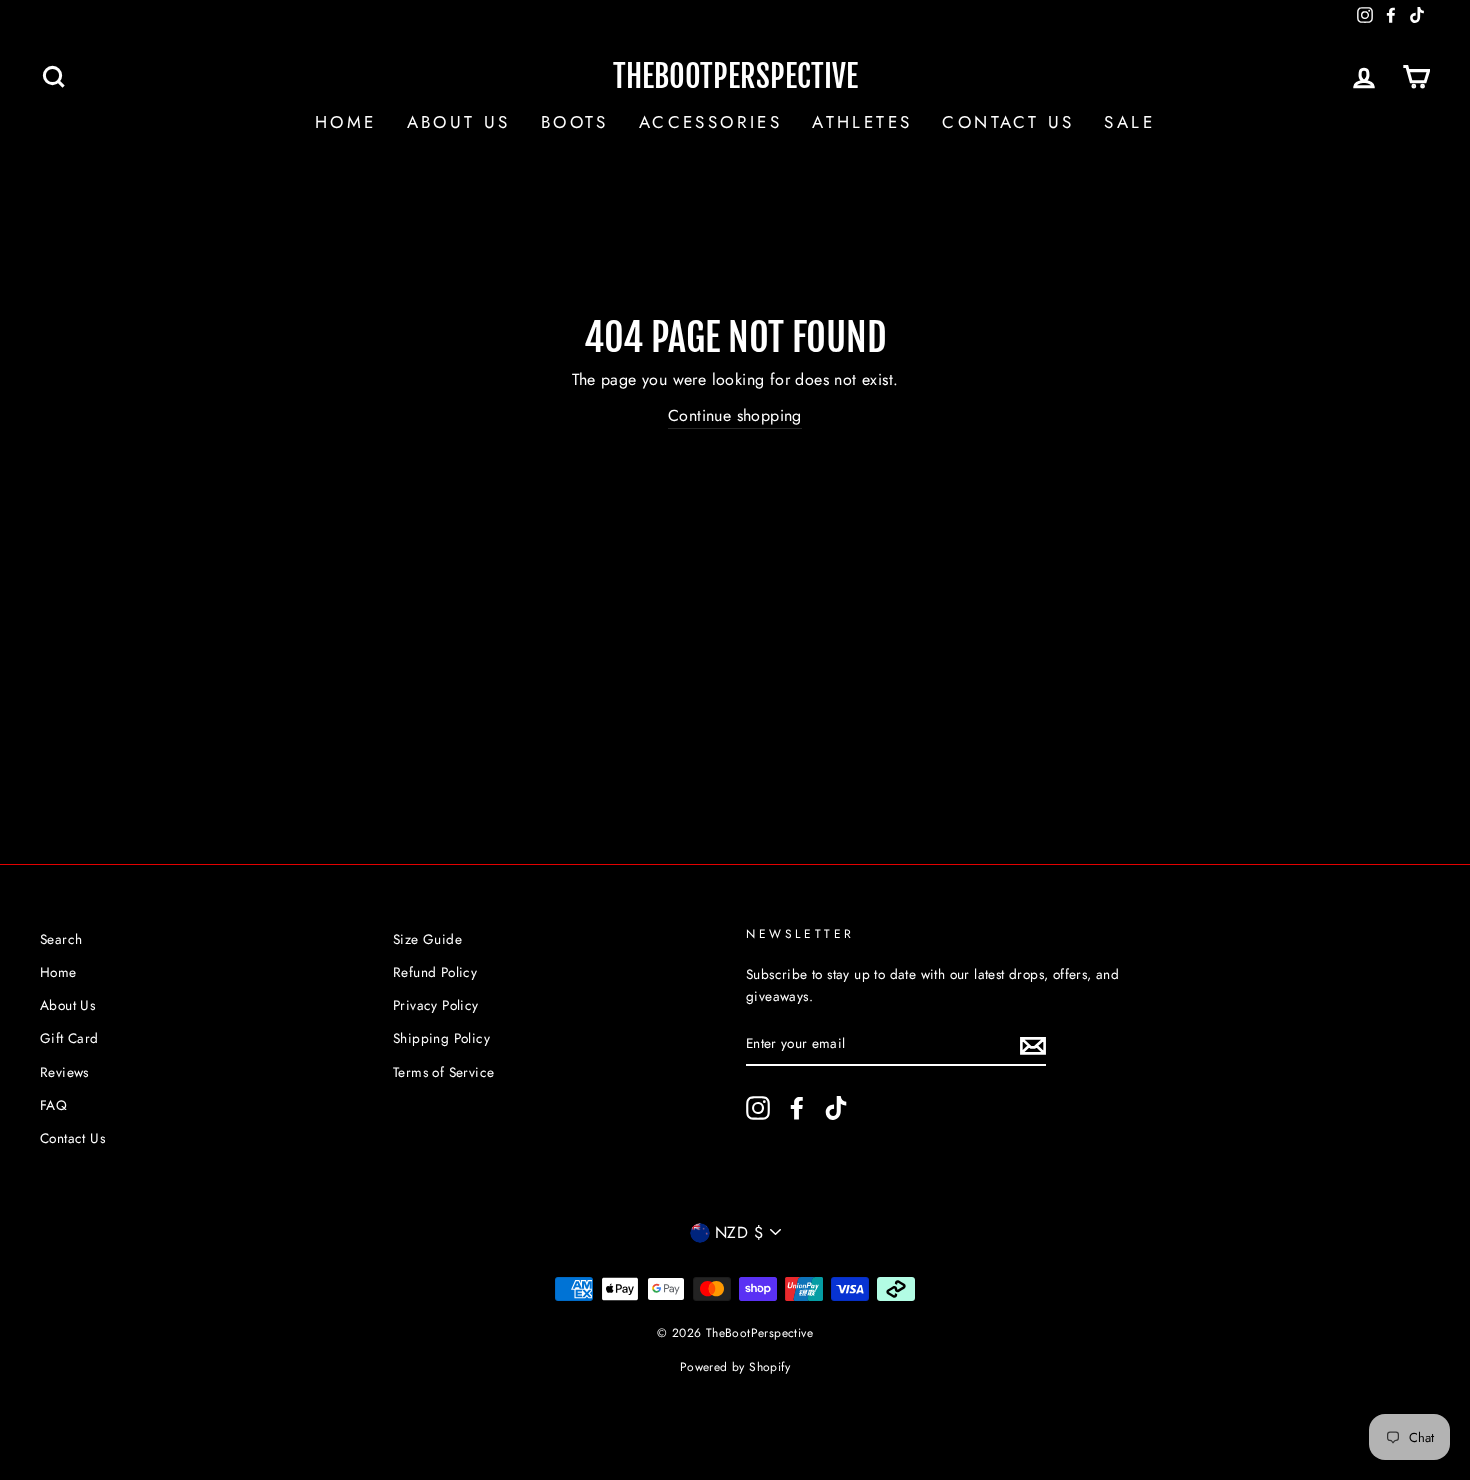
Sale (1129, 122)
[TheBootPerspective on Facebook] (797, 1108)
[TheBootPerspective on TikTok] (836, 1108)
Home (346, 122)
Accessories (710, 122)
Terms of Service (443, 1072)
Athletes (862, 122)
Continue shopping (735, 415)
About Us (459, 122)
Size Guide (427, 939)
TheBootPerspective (735, 76)
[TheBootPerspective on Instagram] (758, 1108)
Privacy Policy (436, 1005)
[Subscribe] (1033, 1044)
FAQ (53, 1105)
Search (61, 939)
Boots (575, 122)
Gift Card (69, 1038)
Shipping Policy (441, 1038)
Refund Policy (435, 972)
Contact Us (1008, 122)
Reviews (64, 1072)
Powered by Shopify (735, 1367)
